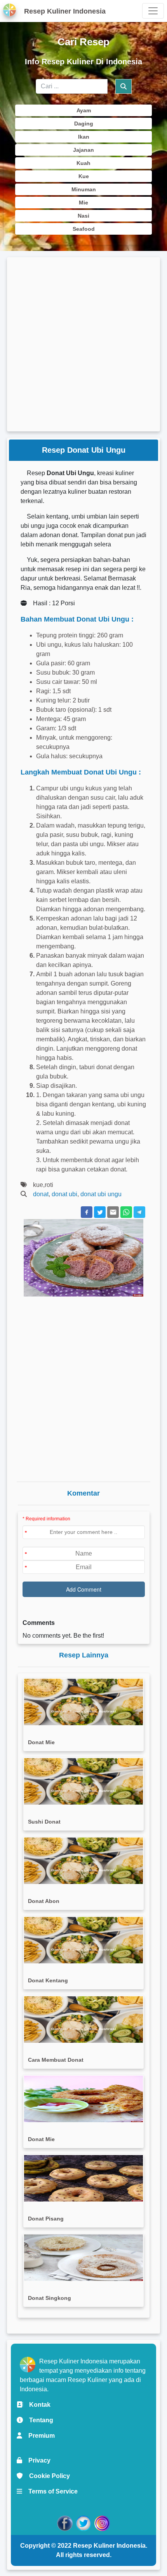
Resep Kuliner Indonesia (109, 2546)
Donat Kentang (48, 1980)
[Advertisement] (83, 344)
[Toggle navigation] (153, 11)
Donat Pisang (46, 2219)
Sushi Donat (44, 1822)
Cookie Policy (46, 2476)
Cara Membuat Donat (56, 2060)
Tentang (38, 2420)
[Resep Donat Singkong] (83, 2258)
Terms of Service (50, 2491)
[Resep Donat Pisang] (83, 2178)
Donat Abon (44, 1901)
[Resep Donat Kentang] (83, 1940)
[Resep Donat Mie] (83, 1702)
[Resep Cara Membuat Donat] (83, 2020)
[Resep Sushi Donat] (83, 1781)
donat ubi (64, 1194)
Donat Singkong (50, 2298)
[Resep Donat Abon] (83, 1861)
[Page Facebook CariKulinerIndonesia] (65, 2523)
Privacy (36, 2460)
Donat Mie (41, 1742)
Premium (38, 2436)
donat (41, 1194)
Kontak (37, 2405)
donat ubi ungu (101, 1194)
